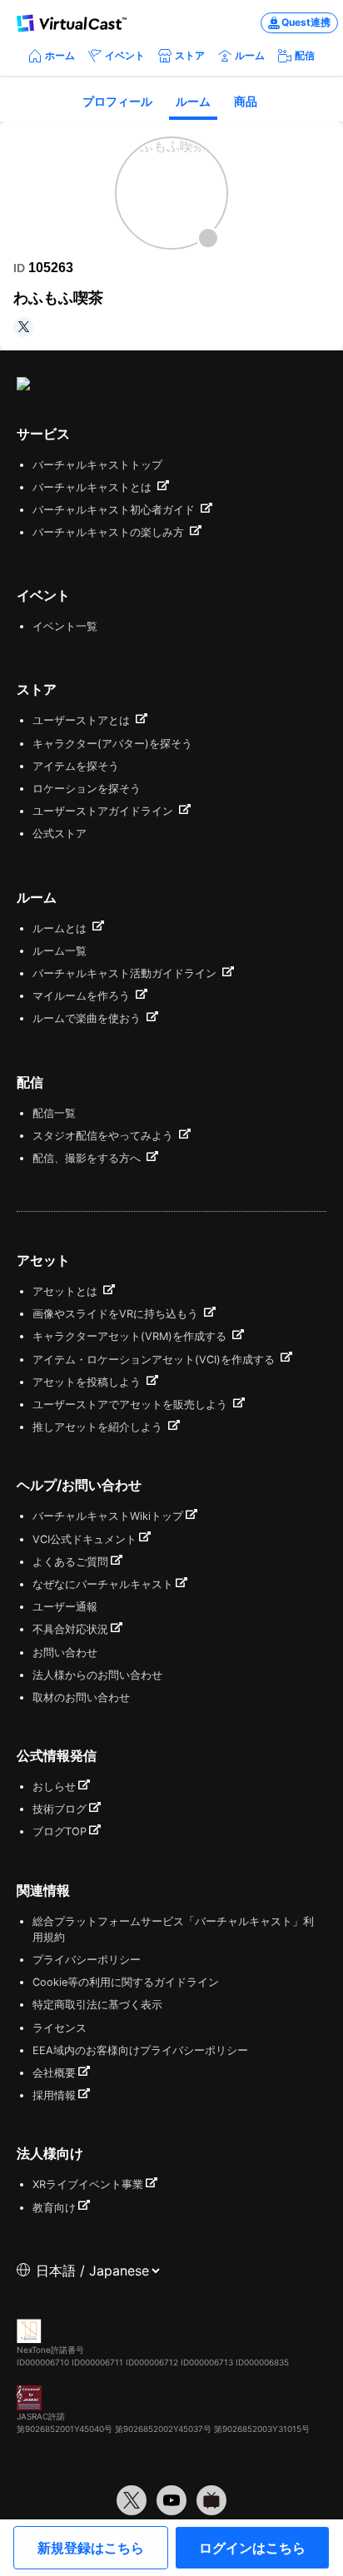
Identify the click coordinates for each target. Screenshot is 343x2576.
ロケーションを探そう (87, 789)
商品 (246, 101)
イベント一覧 (65, 626)
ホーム (60, 55)
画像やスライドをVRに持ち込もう (117, 1314)
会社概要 (54, 2073)
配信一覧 (54, 1113)
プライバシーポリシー (87, 1960)
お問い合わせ (65, 1653)
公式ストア (60, 834)
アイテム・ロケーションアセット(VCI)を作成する (155, 1360)
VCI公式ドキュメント (85, 1539)
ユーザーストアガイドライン (104, 811)
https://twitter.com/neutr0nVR (23, 327)
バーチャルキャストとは (94, 487)
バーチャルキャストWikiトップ (108, 1516)
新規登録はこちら (91, 2548)
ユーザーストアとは (83, 720)
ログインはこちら (252, 2548)
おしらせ (54, 1787)
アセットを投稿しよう (88, 1382)
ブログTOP (60, 1831)
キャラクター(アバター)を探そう (112, 744)
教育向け (54, 2208)
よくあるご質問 (70, 1562)
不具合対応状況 (70, 1629)
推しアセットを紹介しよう (99, 1427)
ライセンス (60, 2028)
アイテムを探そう (76, 766)
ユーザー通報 (65, 1607)
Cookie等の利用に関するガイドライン (126, 1982)
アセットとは (67, 1291)
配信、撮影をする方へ (88, 1158)
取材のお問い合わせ (81, 1697)
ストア (190, 55)
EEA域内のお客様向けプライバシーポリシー (140, 2050)
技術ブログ (60, 1809)
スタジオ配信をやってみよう (104, 1136)
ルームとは (61, 928)
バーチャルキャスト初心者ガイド (115, 510)
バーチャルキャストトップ (97, 465)
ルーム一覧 (60, 951)
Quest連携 (306, 22)
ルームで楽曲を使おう (88, 1018)
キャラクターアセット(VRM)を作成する (131, 1336)
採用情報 (54, 2095)
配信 (305, 55)
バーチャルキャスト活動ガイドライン (126, 973)
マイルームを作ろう (83, 996)
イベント (125, 55)
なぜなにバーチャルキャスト (103, 1584)
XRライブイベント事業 (88, 2184)
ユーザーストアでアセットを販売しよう (132, 1405)
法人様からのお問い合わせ (97, 1675)
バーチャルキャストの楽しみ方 (110, 532)
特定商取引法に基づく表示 (97, 2005)
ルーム (250, 55)
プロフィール (117, 101)
